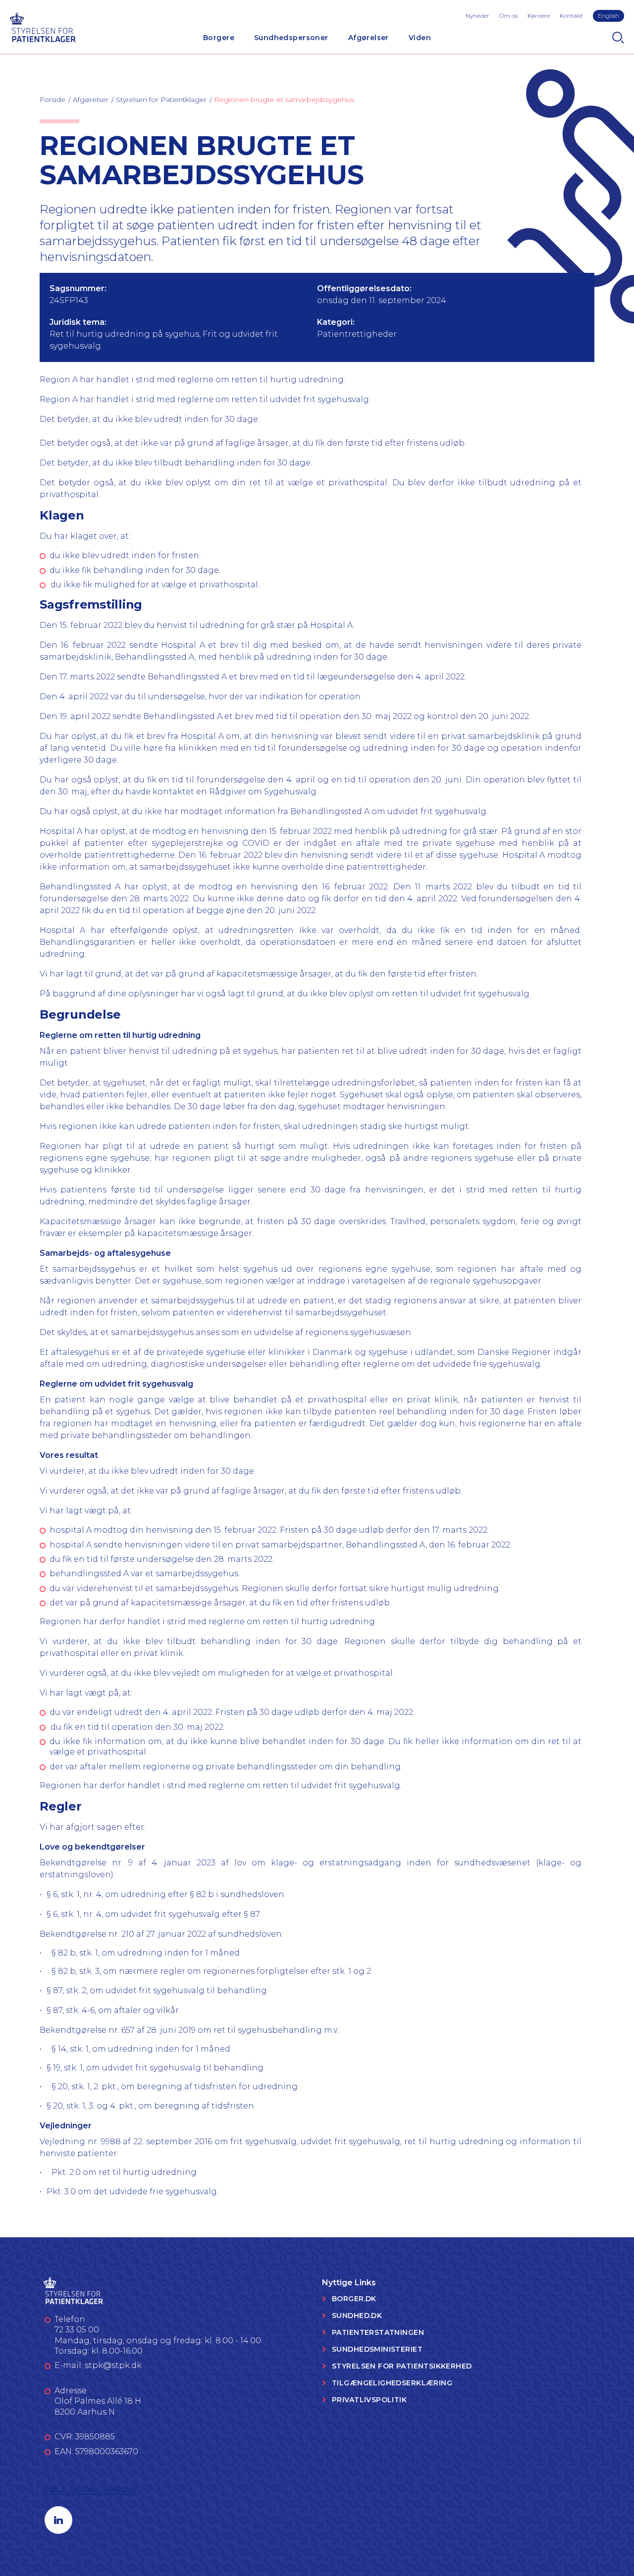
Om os (508, 16)
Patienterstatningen (378, 2332)
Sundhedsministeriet (377, 2349)
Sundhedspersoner (291, 38)
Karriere (539, 16)
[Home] (43, 26)
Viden (420, 38)
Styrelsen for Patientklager (161, 100)
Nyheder (477, 16)
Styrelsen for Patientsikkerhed (402, 2366)
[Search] (618, 38)
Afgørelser (369, 38)
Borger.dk (354, 2299)
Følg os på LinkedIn (90, 2490)
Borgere (219, 38)
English (608, 16)
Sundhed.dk (357, 2316)
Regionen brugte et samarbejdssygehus (284, 100)
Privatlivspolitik (369, 2400)
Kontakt (571, 16)
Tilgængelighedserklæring (392, 2383)
